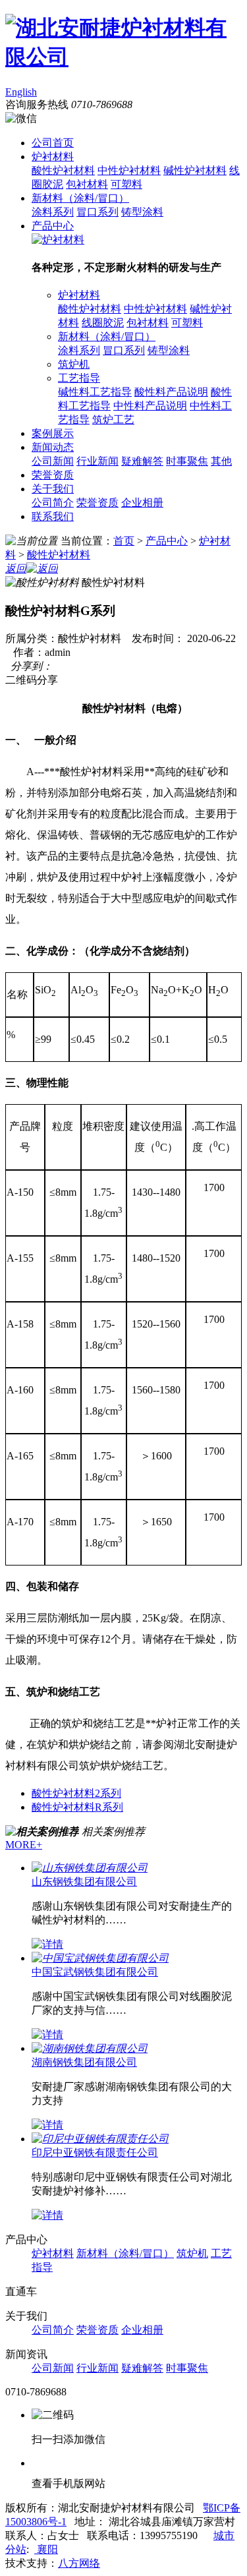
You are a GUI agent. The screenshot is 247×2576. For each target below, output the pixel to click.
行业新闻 (97, 461)
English (21, 92)
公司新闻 (53, 461)
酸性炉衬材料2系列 (76, 1793)
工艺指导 (79, 378)
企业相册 (142, 503)
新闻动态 (53, 447)
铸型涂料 (142, 212)
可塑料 (126, 184)
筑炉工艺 (113, 420)
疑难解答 (142, 461)
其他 (221, 461)
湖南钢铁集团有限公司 (84, 2062)
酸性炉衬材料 (63, 170)
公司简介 (53, 503)
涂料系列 (53, 212)
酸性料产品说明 (171, 392)
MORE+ (24, 1845)
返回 (16, 569)
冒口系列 (97, 212)
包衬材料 (87, 184)
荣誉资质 (53, 475)
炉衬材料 (53, 157)
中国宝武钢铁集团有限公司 (95, 1972)
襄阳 (46, 2549)
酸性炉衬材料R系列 (77, 1807)
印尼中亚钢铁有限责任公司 (95, 2152)
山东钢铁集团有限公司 (84, 1882)
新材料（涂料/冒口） (80, 198)
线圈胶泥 (103, 323)
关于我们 (53, 489)
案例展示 (53, 433)
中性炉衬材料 (129, 170)
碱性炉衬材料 (195, 170)
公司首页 (53, 143)
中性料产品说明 (150, 406)
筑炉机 (74, 364)
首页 (124, 541)
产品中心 (53, 226)
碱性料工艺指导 (95, 392)
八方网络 (79, 2563)
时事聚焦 (187, 461)
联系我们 (53, 516)
